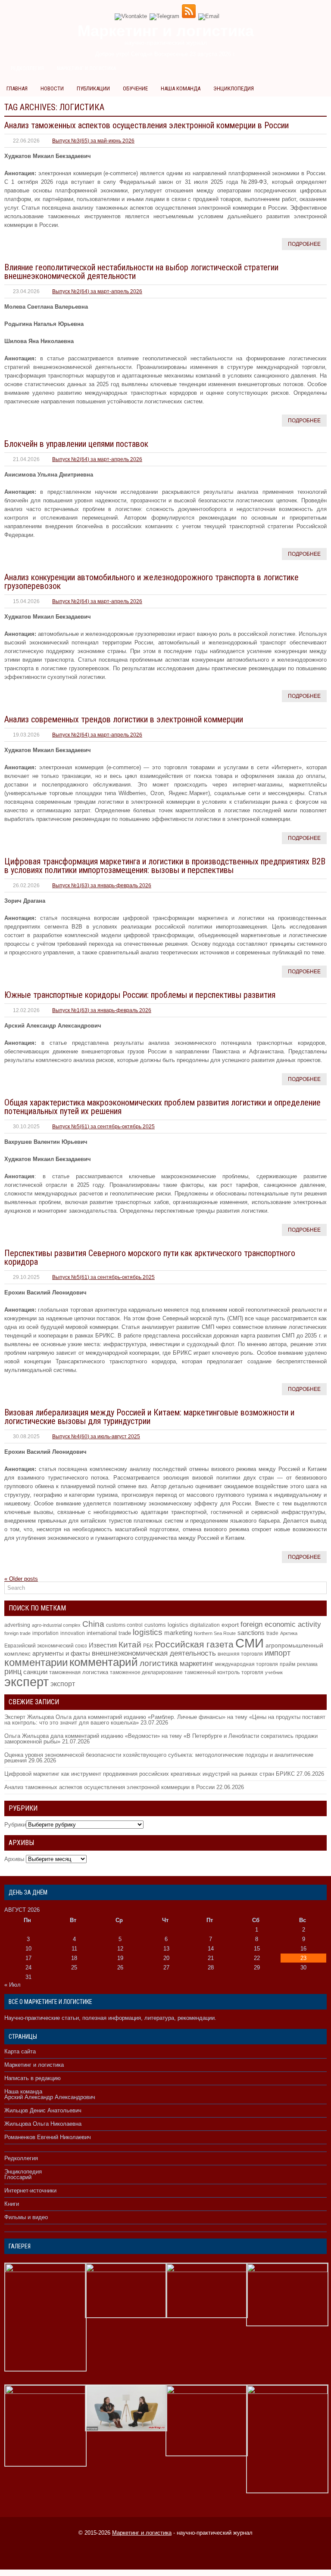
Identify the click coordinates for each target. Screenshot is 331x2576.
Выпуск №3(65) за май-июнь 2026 (93, 141)
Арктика (289, 1633)
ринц (13, 1672)
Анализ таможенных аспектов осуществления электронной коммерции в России (147, 125)
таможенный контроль (212, 1672)
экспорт (63, 1684)
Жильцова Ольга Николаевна (43, 2124)
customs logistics (166, 1625)
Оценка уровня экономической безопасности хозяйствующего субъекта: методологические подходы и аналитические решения (159, 1758)
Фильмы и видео (26, 2217)
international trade (109, 1633)
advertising (17, 1625)
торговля (252, 1672)
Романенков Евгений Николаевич (48, 2137)
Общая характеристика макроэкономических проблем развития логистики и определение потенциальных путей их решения (162, 1107)
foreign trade (17, 1633)
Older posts (21, 1579)
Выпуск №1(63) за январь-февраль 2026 (102, 885)
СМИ (250, 1643)
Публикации (93, 88)
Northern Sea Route (215, 1633)
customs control (124, 1625)
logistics (148, 1632)
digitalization (205, 1625)
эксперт (27, 1682)
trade (272, 1633)
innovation (73, 1633)
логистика (159, 1663)
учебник (274, 1672)
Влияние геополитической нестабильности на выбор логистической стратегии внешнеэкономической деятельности (141, 272)
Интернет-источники (30, 2191)
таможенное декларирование (146, 1672)
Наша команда (181, 88)
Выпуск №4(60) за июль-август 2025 (96, 1437)
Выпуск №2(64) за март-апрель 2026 (97, 291)
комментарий (104, 1662)
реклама (307, 1664)
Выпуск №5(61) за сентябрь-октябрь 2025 (103, 1127)
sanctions (251, 1633)
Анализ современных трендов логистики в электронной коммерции (124, 719)
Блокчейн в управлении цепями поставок (76, 444)
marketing (178, 1633)
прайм (287, 1664)
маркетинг (197, 1663)
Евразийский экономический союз (46, 1646)
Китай (130, 1645)
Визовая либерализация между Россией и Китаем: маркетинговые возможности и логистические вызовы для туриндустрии (149, 1417)
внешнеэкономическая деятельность (154, 1653)
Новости (52, 88)
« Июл (12, 1985)
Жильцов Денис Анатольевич (43, 2110)
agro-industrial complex (56, 1625)
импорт (278, 1653)
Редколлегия (27, 68)
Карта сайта (20, 2051)
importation (45, 1633)
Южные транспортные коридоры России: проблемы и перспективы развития (140, 995)
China (93, 1624)
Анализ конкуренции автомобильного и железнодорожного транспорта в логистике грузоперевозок (151, 582)
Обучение (135, 88)
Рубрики (15, 1825)
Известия (103, 1645)
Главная (17, 88)
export (230, 1625)
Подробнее (304, 244)
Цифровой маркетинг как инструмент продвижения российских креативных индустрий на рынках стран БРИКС (150, 1774)
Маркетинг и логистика (86, 68)
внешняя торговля (240, 1654)
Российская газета (194, 1644)
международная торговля (247, 1664)
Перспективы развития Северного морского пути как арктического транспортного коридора (150, 1257)
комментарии (36, 1662)
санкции (35, 1672)
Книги (12, 2204)
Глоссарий (18, 2177)
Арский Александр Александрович (50, 2097)
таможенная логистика (79, 1672)
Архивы (14, 1859)
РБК (148, 1646)
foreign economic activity (281, 1624)
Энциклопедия (234, 88)
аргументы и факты (61, 1653)
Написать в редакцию (33, 2078)
